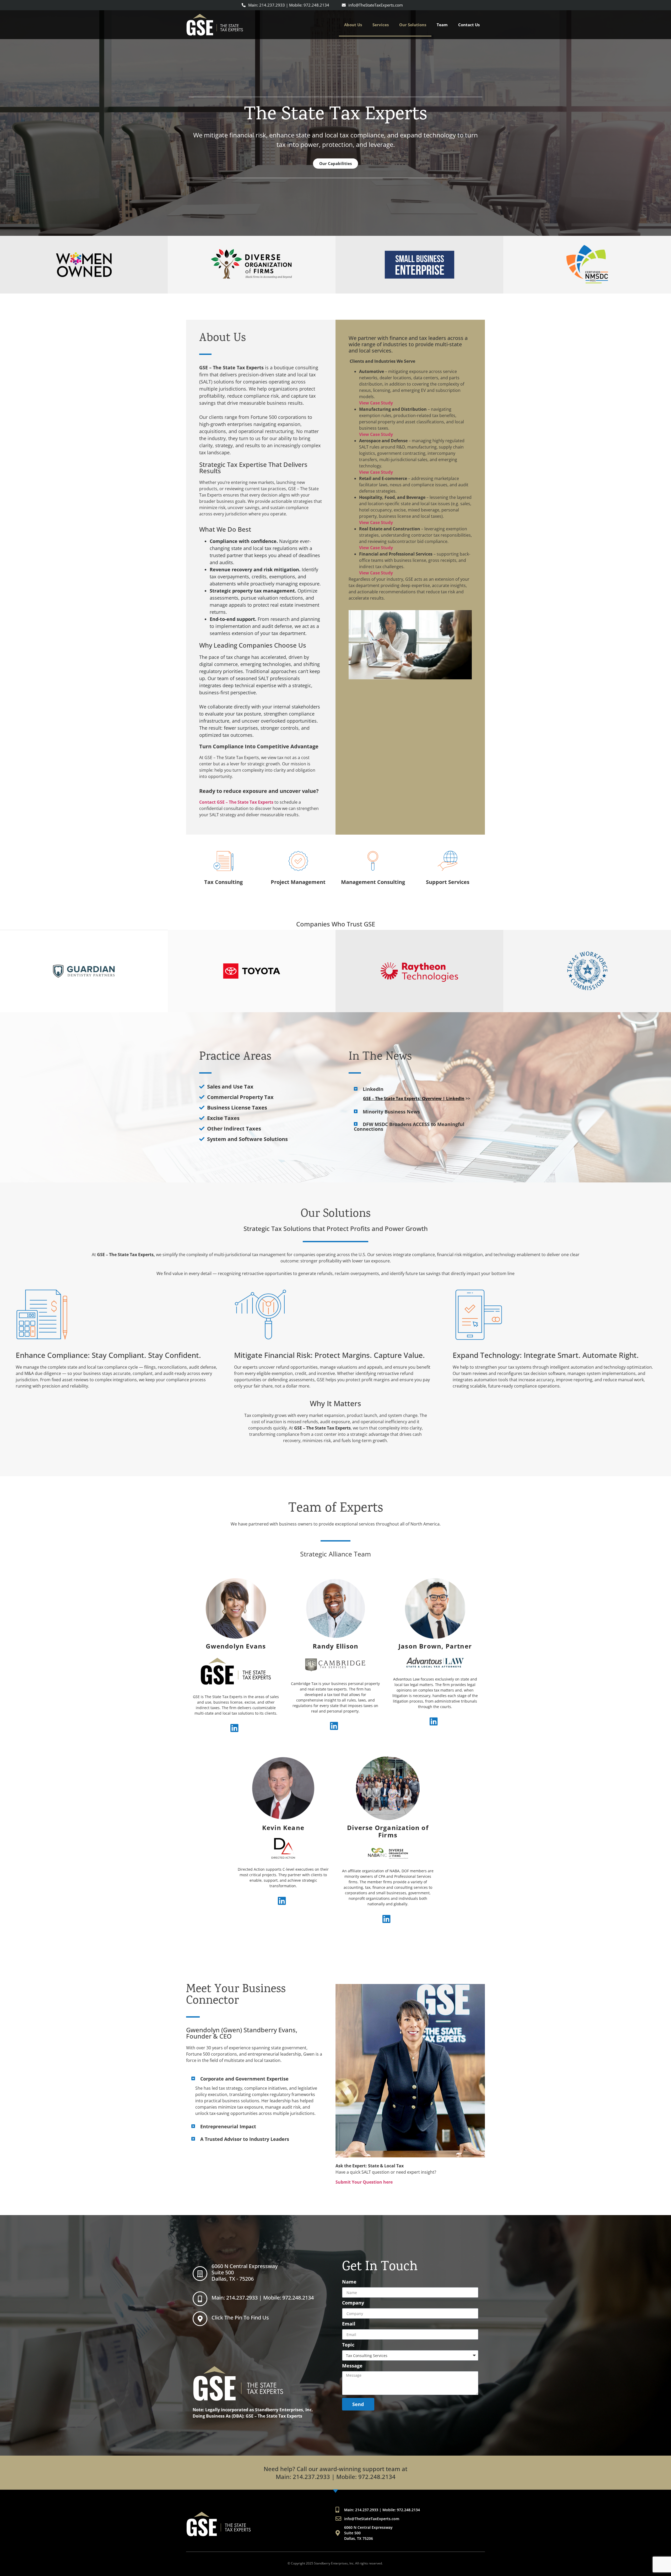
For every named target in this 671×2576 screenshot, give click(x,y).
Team (442, 25)
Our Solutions (413, 25)
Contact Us (469, 25)
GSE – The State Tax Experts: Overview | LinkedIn (414, 1098)
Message (352, 2366)
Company (353, 2303)
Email (349, 2324)
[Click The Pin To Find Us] (200, 2319)
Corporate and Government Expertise (244, 2079)
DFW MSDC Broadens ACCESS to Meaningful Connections (409, 1127)
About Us (353, 25)
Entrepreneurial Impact (228, 2126)
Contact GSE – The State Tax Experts (236, 802)
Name (349, 2282)
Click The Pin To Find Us (240, 2318)
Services (381, 25)
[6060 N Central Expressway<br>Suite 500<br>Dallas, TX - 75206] (200, 2274)
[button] (410, 1089)
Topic (348, 2345)
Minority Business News (391, 1112)
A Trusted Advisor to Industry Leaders (245, 2139)
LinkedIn (373, 1089)
